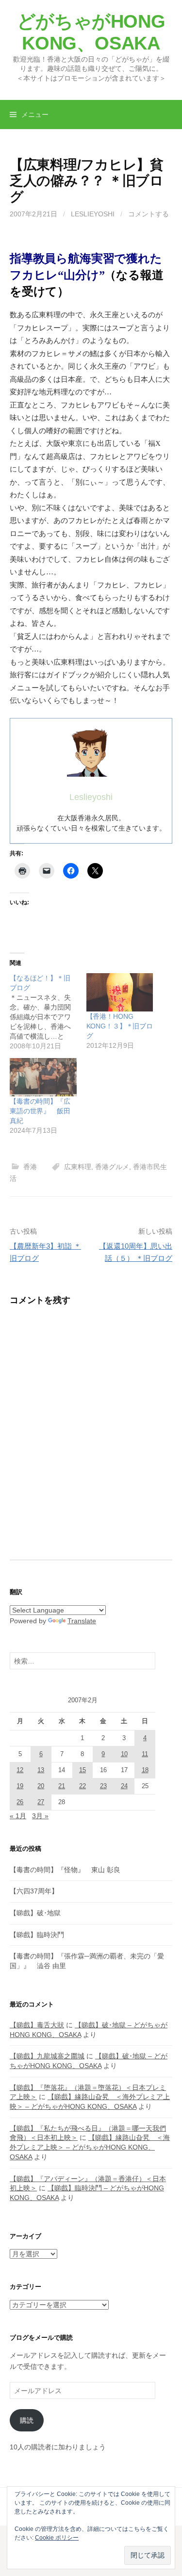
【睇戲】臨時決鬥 (37, 1935)
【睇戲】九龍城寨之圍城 (47, 2056)
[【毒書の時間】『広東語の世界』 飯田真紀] (43, 1077)
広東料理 (78, 1167)
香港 (30, 1167)
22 (83, 1786)
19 (20, 1786)
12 (20, 1770)
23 (103, 1786)
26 (20, 1802)
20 (41, 1786)
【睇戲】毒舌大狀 (37, 2025)
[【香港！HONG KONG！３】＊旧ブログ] (120, 992)
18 (145, 1770)
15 (83, 1770)
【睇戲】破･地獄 (35, 1913)
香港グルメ (112, 1167)
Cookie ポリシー (57, 2538)
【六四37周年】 (34, 1891)
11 (145, 1754)
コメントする (149, 214)
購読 (27, 2420)
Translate (82, 1621)
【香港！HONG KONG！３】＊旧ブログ (120, 1026)
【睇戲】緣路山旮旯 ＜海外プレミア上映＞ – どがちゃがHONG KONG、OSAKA (90, 2147)
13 (41, 1770)
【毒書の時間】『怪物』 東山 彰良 (65, 1870)
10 (124, 1754)
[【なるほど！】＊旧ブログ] (48, 1012)
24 (124, 1786)
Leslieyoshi (93, 214)
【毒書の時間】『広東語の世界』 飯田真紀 (40, 1111)
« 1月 (18, 1816)
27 (41, 1802)
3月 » (40, 1816)
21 (62, 1786)
